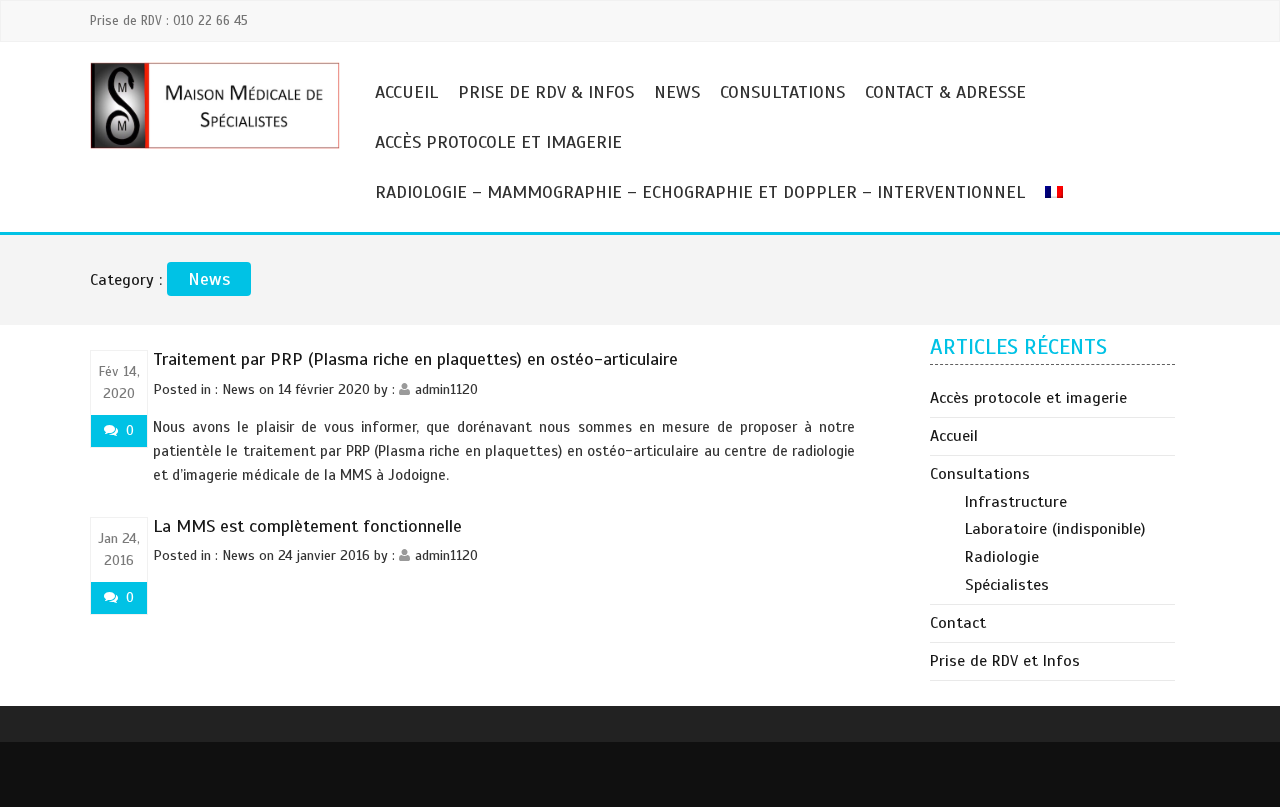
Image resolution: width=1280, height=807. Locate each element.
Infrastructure (1016, 502)
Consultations (782, 92)
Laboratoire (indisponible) (1055, 529)
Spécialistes (1007, 585)
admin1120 (446, 389)
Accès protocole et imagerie (498, 142)
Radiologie (1002, 557)
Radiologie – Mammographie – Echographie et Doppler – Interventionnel (700, 192)
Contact (958, 623)
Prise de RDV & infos (546, 92)
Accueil (406, 92)
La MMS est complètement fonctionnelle (307, 526)
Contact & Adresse (945, 92)
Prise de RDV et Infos (1005, 661)
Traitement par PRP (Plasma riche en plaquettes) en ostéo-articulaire (415, 359)
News (677, 92)
